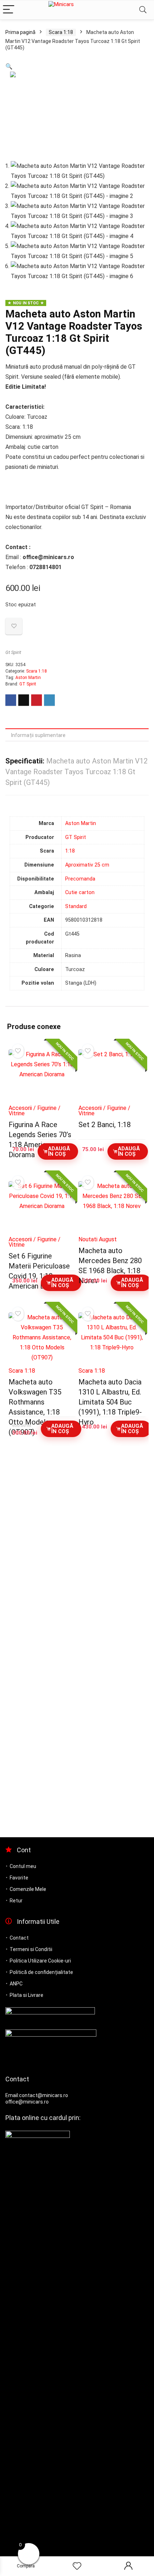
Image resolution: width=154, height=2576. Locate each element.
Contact (19, 1938)
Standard (76, 906)
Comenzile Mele (28, 1889)
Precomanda (80, 879)
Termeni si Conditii (31, 1949)
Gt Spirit (13, 652)
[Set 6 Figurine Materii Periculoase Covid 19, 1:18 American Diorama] (42, 1206)
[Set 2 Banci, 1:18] (112, 1074)
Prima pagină (20, 32)
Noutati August (98, 1239)
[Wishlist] (77, 2566)
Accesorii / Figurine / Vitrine (35, 1111)
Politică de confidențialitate (41, 1972)
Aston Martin (28, 678)
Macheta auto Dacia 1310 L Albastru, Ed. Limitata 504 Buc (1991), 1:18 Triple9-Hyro (110, 1402)
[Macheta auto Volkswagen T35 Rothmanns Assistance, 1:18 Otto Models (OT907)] (42, 1338)
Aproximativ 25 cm (87, 865)
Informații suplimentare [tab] (38, 735)
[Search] (143, 10)
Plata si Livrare (27, 1995)
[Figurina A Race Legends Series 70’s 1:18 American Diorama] (42, 1074)
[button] (9, 66)
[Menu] (9, 10)
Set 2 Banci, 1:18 (105, 1125)
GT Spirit (28, 684)
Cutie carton (80, 892)
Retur (16, 1901)
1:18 (70, 851)
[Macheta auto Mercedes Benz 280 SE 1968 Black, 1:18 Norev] (112, 1206)
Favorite (19, 1878)
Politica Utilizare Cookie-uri (40, 1961)
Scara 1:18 (61, 32)
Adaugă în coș (59, 1151)
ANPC (16, 1984)
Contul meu (23, 1866)
